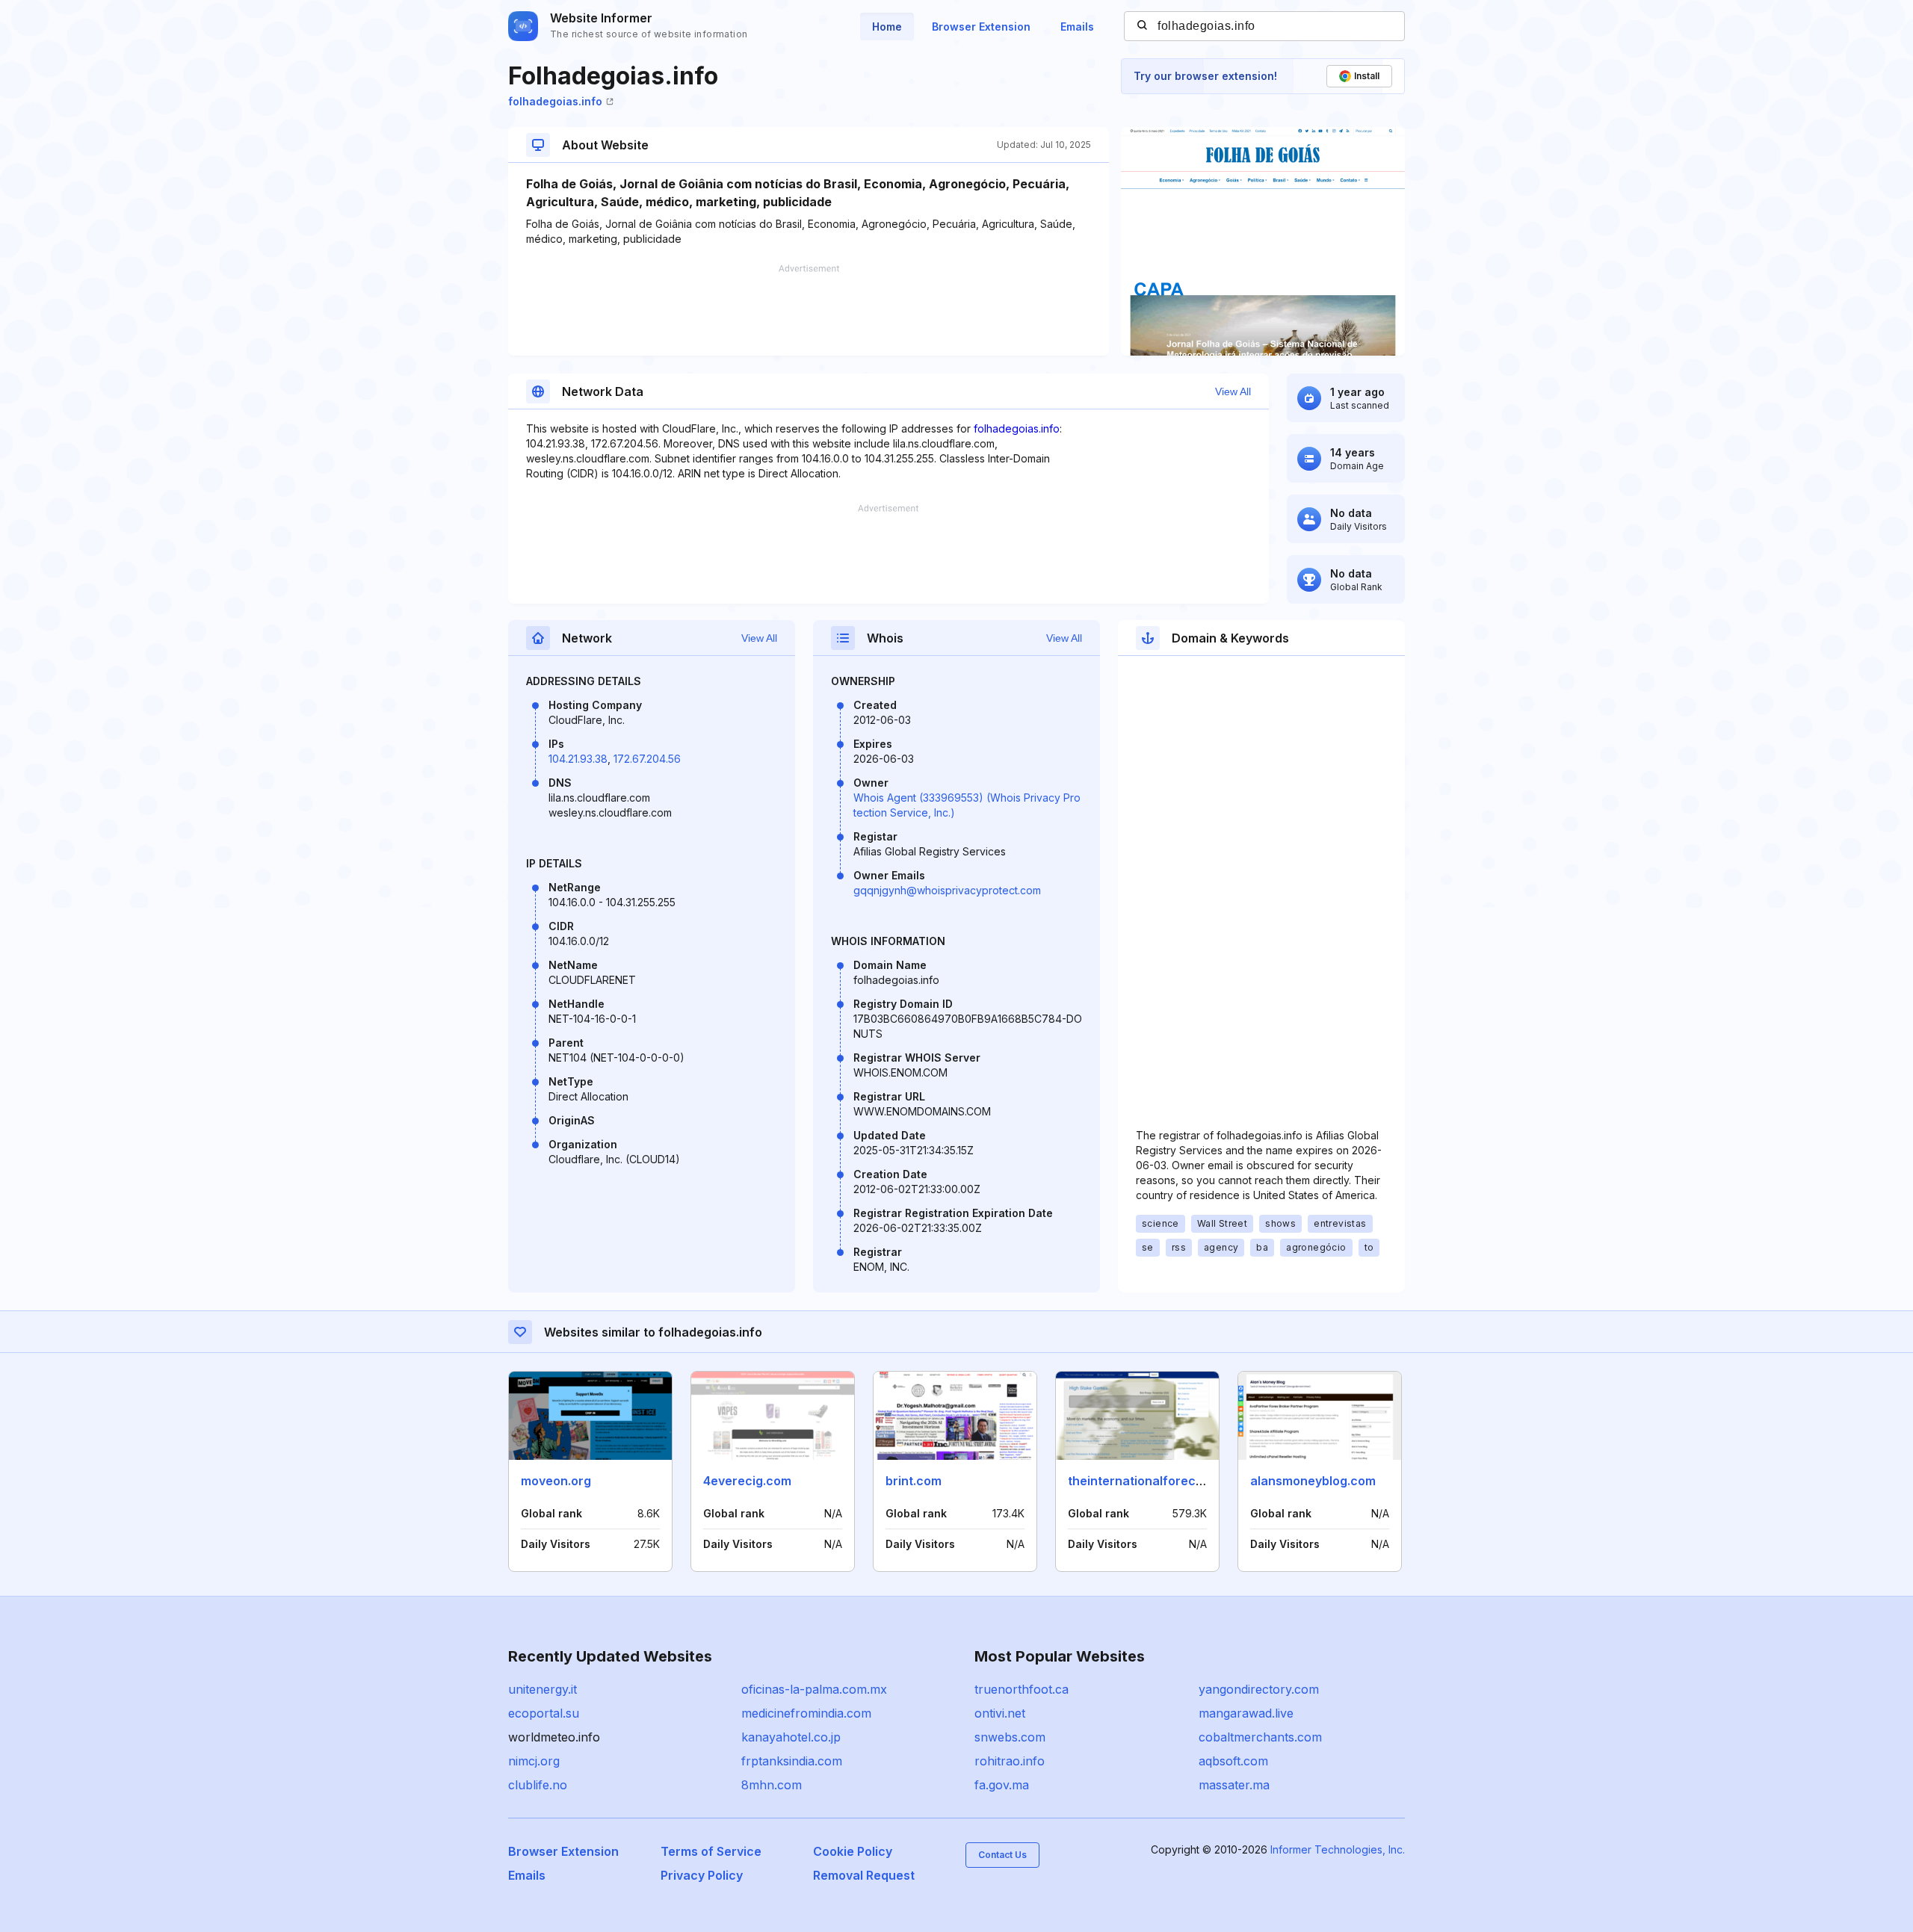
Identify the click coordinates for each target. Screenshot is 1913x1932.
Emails (1077, 27)
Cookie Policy (853, 1851)
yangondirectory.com (1259, 1689)
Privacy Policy (702, 1875)
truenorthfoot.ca (1022, 1689)
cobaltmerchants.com (1260, 1737)
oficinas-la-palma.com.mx (814, 1689)
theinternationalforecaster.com (1161, 1481)
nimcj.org (534, 1761)
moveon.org (556, 1481)
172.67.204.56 (647, 759)
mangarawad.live (1246, 1713)
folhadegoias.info (555, 101)
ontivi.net (1000, 1713)
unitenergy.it (543, 1689)
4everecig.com (747, 1481)
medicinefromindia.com (806, 1713)
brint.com (914, 1481)
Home (887, 27)
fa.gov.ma (1002, 1785)
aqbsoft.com (1233, 1761)
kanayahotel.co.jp (791, 1737)
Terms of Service (711, 1851)
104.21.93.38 (578, 759)
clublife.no (538, 1785)
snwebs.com (1010, 1737)
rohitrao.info (1010, 1761)
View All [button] (1233, 391)
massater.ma (1234, 1785)
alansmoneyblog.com (1313, 1481)
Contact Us (1002, 1855)
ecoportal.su (544, 1713)
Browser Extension (981, 27)
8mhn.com (772, 1785)
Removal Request (864, 1875)
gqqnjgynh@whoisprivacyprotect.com (947, 890)
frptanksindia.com (792, 1761)
